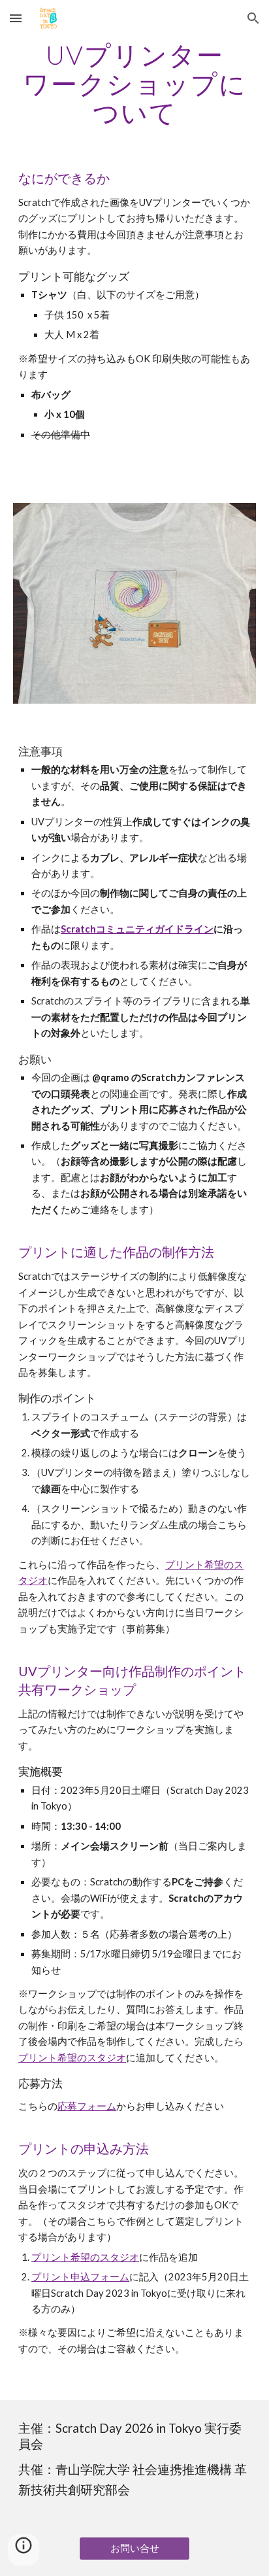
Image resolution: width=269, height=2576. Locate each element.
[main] (134, 84)
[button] (16, 18)
